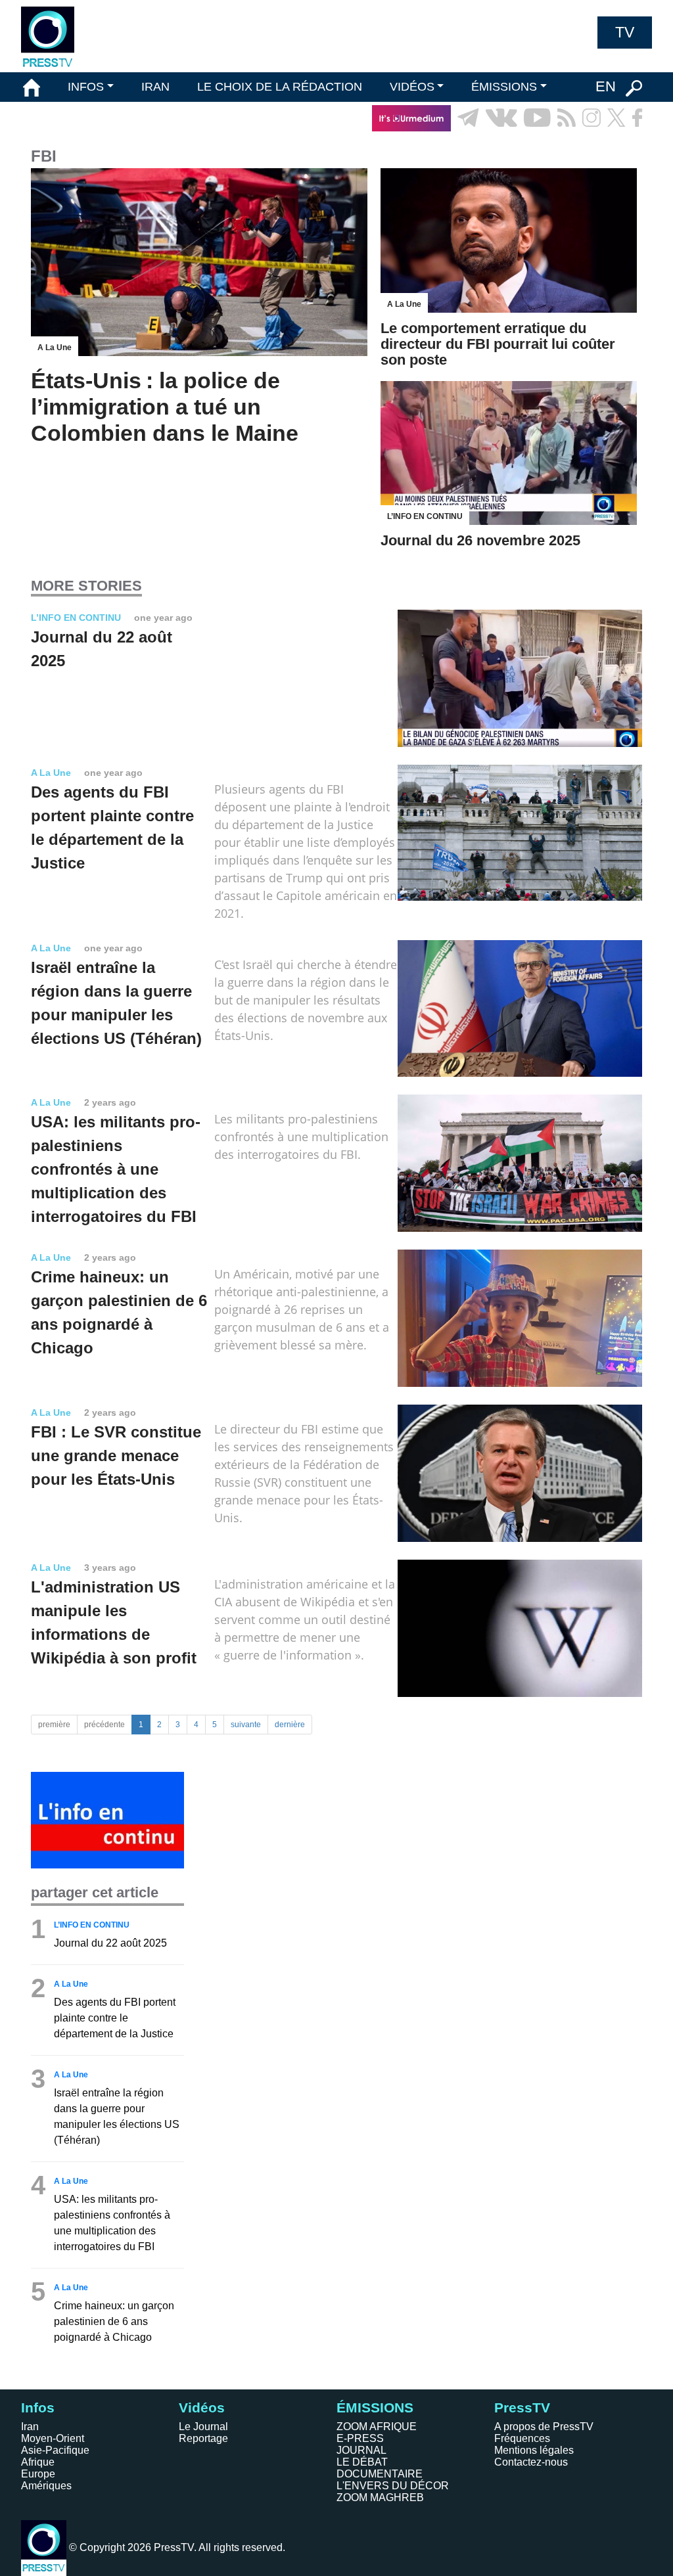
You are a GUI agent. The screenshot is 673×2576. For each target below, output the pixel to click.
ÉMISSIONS (504, 87)
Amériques (46, 2486)
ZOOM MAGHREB (380, 2497)
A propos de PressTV (544, 2427)
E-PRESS (360, 2438)
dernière (290, 1725)
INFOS (86, 87)
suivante (246, 1725)
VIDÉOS (412, 87)
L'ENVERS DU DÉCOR (393, 2486)
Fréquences (522, 2438)
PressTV (522, 2407)
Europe (38, 2474)
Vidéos (202, 2407)
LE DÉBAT (362, 2462)
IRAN (155, 87)
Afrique (38, 2462)
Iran (30, 2427)
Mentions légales (534, 2450)
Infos (38, 2407)
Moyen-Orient (53, 2438)
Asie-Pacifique (55, 2450)
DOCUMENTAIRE (380, 2474)
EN (606, 86)
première (54, 1725)
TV (625, 32)
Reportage (203, 2438)
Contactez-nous (531, 2462)
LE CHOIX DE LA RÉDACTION (280, 87)
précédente (104, 1725)
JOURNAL (361, 2450)
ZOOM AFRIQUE (377, 2427)
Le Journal (203, 2427)
